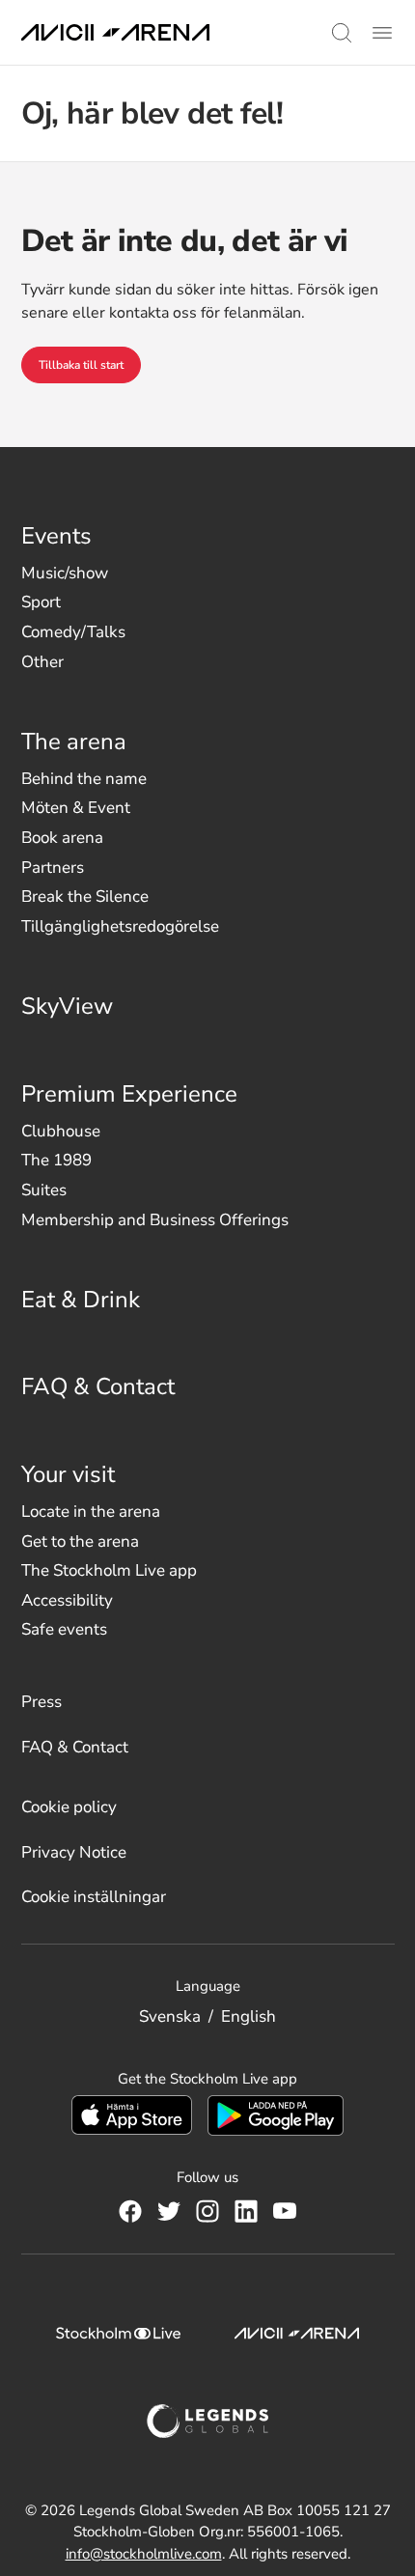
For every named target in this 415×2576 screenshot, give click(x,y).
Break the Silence (85, 896)
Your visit (68, 1474)
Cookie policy (69, 1807)
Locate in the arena (91, 1512)
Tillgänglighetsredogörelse (120, 926)
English (249, 2016)
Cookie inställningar (94, 1897)
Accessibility (67, 1600)
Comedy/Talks (73, 632)
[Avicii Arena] (115, 32)
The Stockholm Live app (109, 1570)
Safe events (64, 1629)
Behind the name (84, 779)
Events (56, 536)
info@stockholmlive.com (144, 2554)
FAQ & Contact (98, 1386)
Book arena (62, 838)
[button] (342, 33)
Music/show (65, 573)
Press (41, 1702)
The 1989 (56, 1160)
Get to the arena (80, 1541)
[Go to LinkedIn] (246, 2211)
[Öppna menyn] (382, 33)
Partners (53, 868)
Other (42, 662)
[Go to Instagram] (207, 2211)
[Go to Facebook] (130, 2211)
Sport (41, 602)
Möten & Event (76, 808)
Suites (44, 1190)
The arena (74, 742)
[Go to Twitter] (169, 2211)
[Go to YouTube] (285, 2211)
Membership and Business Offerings (155, 1220)
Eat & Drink (81, 1300)
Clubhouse (61, 1131)
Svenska (170, 2016)
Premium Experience (129, 1094)
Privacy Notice (74, 1852)
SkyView (67, 1006)
